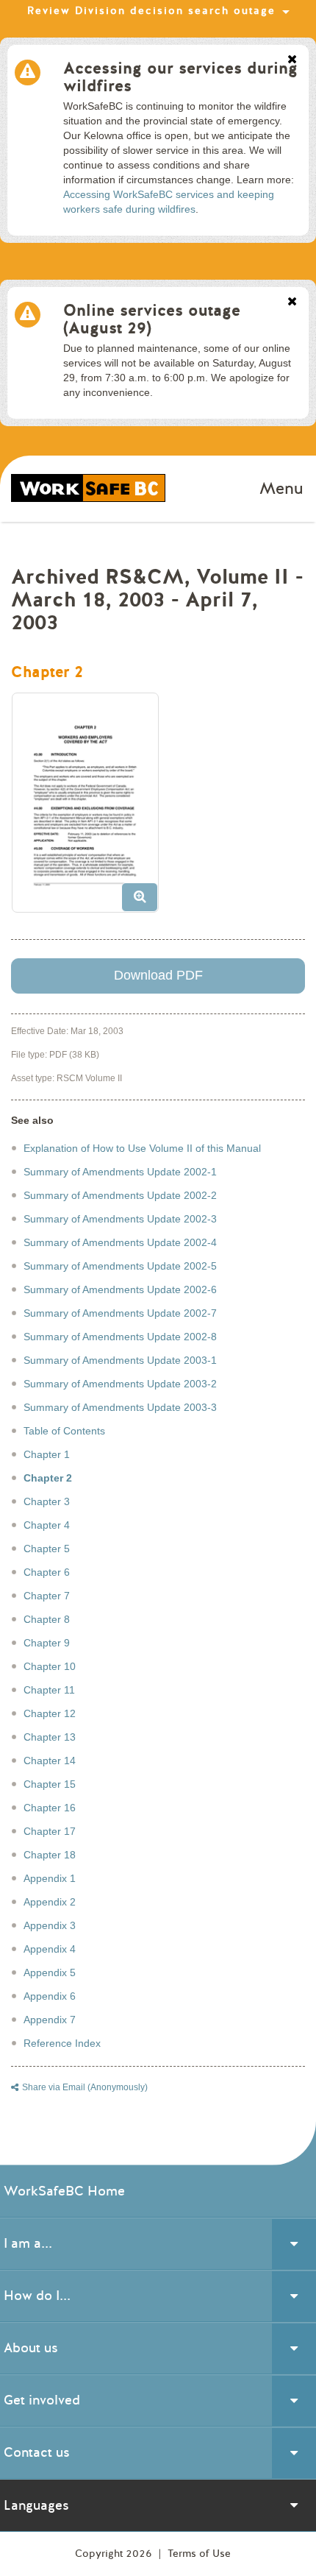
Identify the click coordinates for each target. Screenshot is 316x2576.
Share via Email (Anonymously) (85, 2087)
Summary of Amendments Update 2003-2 (120, 1384)
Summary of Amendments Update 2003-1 (120, 1360)
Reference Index (62, 2043)
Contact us (37, 2452)
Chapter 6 (47, 1572)
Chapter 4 (47, 1525)
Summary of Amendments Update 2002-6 (120, 1289)
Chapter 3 (47, 1501)
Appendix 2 (50, 1902)
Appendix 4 (50, 1949)
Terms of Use (199, 2554)
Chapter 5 (47, 1549)
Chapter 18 (50, 1855)
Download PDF (158, 975)
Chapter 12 (50, 1713)
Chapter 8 (47, 1619)
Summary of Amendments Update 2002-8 (120, 1337)
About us (31, 2348)
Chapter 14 (50, 1761)
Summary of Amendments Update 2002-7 (120, 1313)
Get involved (42, 2400)
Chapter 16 (50, 1808)
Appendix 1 (50, 1878)
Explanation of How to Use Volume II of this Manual (142, 1148)
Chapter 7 (47, 1596)
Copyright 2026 (115, 2554)
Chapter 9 (47, 1643)
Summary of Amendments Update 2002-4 (120, 1242)
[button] (91, 808)
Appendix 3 (50, 1925)
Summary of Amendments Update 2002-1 (120, 1172)
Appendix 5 (50, 1972)
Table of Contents (64, 1431)
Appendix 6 (50, 1996)
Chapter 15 (50, 1784)
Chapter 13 (50, 1737)
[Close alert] (292, 60)
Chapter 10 (50, 1666)
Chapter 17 (50, 1831)
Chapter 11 (49, 1690)
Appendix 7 (50, 2020)
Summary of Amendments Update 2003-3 (120, 1407)
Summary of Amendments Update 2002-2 (120, 1195)
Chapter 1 (47, 1454)
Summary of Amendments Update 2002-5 (120, 1266)
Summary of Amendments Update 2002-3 (120, 1219)
